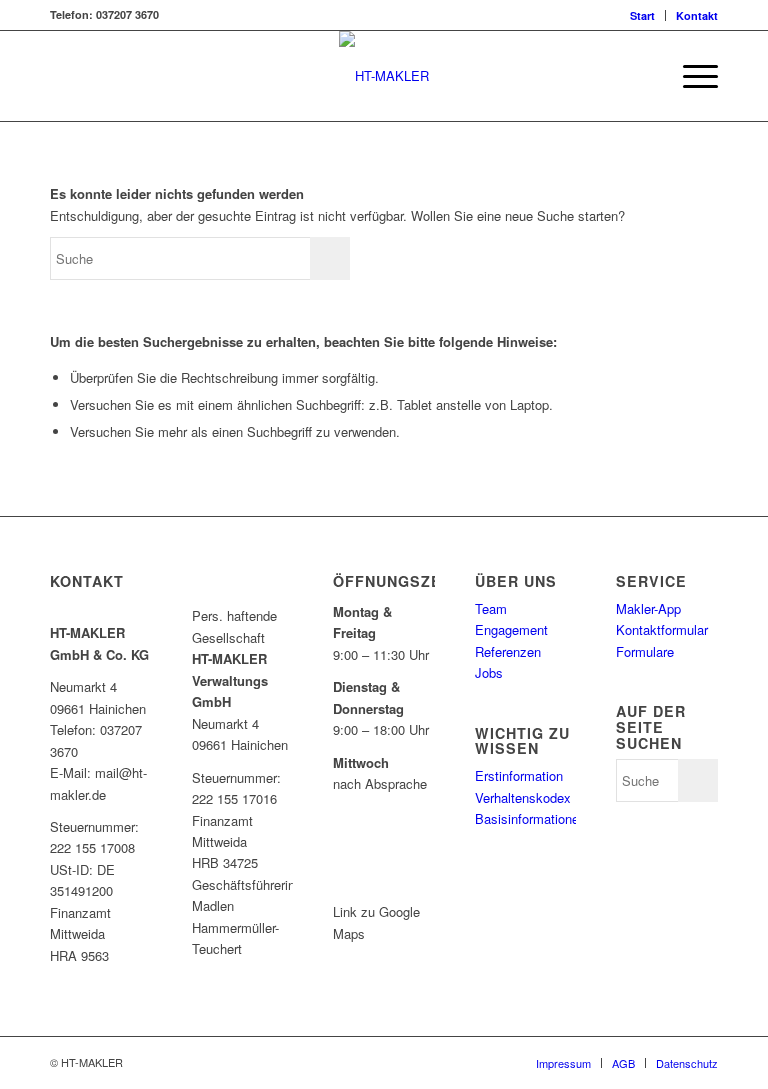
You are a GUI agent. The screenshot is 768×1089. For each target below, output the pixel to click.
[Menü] (690, 76)
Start (642, 15)
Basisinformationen (530, 818)
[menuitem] (643, 15)
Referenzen (508, 651)
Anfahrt (376, 876)
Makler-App (648, 608)
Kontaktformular (662, 629)
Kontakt (697, 15)
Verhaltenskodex (523, 797)
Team (491, 608)
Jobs (489, 672)
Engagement (511, 629)
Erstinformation (519, 775)
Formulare (645, 651)
